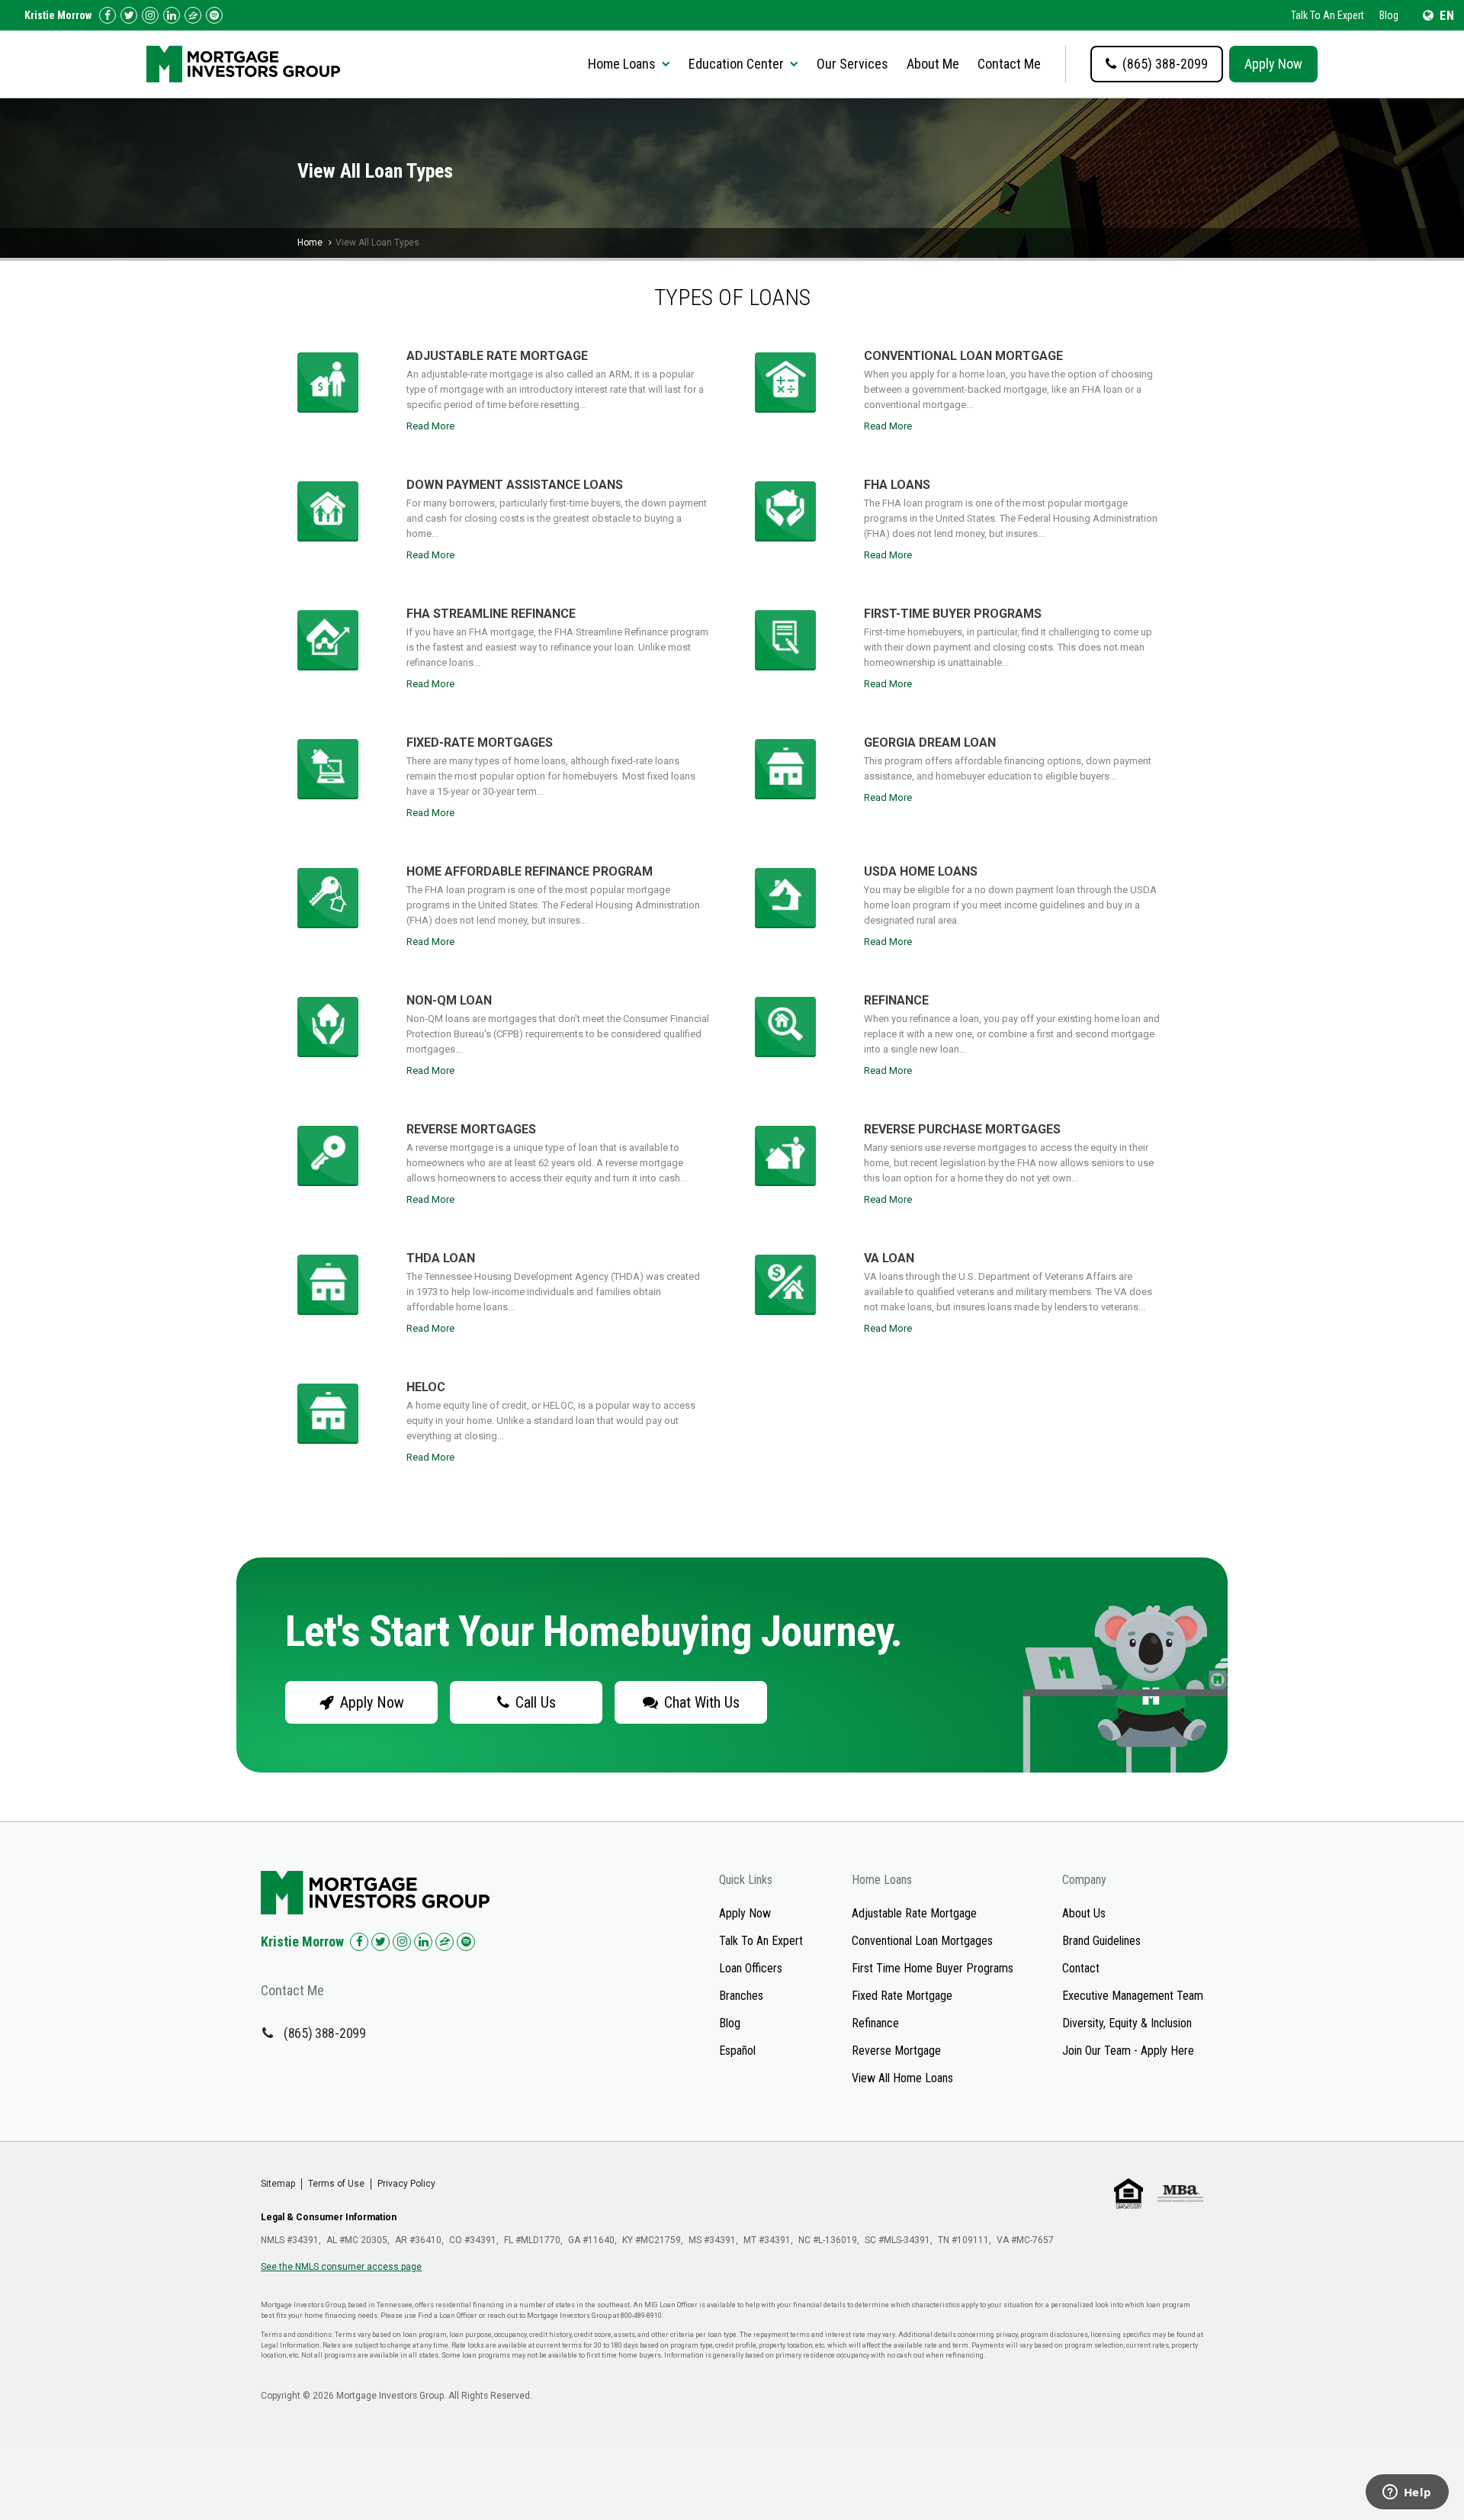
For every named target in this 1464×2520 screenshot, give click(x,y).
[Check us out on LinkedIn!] (172, 15)
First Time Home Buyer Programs (933, 1968)
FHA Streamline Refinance (491, 614)
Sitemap (278, 2184)
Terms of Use (336, 2184)
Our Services (852, 64)
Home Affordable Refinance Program (530, 871)
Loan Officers (751, 1968)
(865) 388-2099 (325, 2033)
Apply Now (1273, 64)
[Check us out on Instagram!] (150, 15)
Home (310, 243)
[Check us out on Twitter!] (129, 15)
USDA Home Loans (921, 871)
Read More (430, 426)
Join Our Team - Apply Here (1128, 2051)
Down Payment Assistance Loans (515, 485)
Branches (741, 1996)
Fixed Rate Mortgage (902, 1996)
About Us (1084, 1913)
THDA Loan (441, 1258)
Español (737, 2051)
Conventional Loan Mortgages (922, 1941)
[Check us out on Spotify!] (466, 1942)
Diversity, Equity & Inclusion (1127, 2023)
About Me (933, 64)
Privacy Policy (406, 2184)
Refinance (896, 1000)
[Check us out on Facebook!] (108, 15)
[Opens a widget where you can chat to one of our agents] (1407, 2493)
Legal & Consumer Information (329, 2217)
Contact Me (1009, 64)
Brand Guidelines (1101, 1941)
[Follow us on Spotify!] (214, 15)
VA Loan (889, 1258)
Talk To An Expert (1328, 15)
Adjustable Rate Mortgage (497, 356)
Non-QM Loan (449, 1000)
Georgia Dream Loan (930, 742)
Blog (1389, 15)
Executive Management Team (1133, 1996)
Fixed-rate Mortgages (480, 742)
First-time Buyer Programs (953, 614)
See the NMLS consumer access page (341, 2267)
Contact (1081, 1968)
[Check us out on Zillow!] (193, 15)
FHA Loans (897, 485)
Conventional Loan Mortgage (963, 356)
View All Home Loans (902, 2078)
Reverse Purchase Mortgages (962, 1129)
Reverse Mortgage (896, 2051)
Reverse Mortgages (471, 1129)
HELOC (426, 1387)
